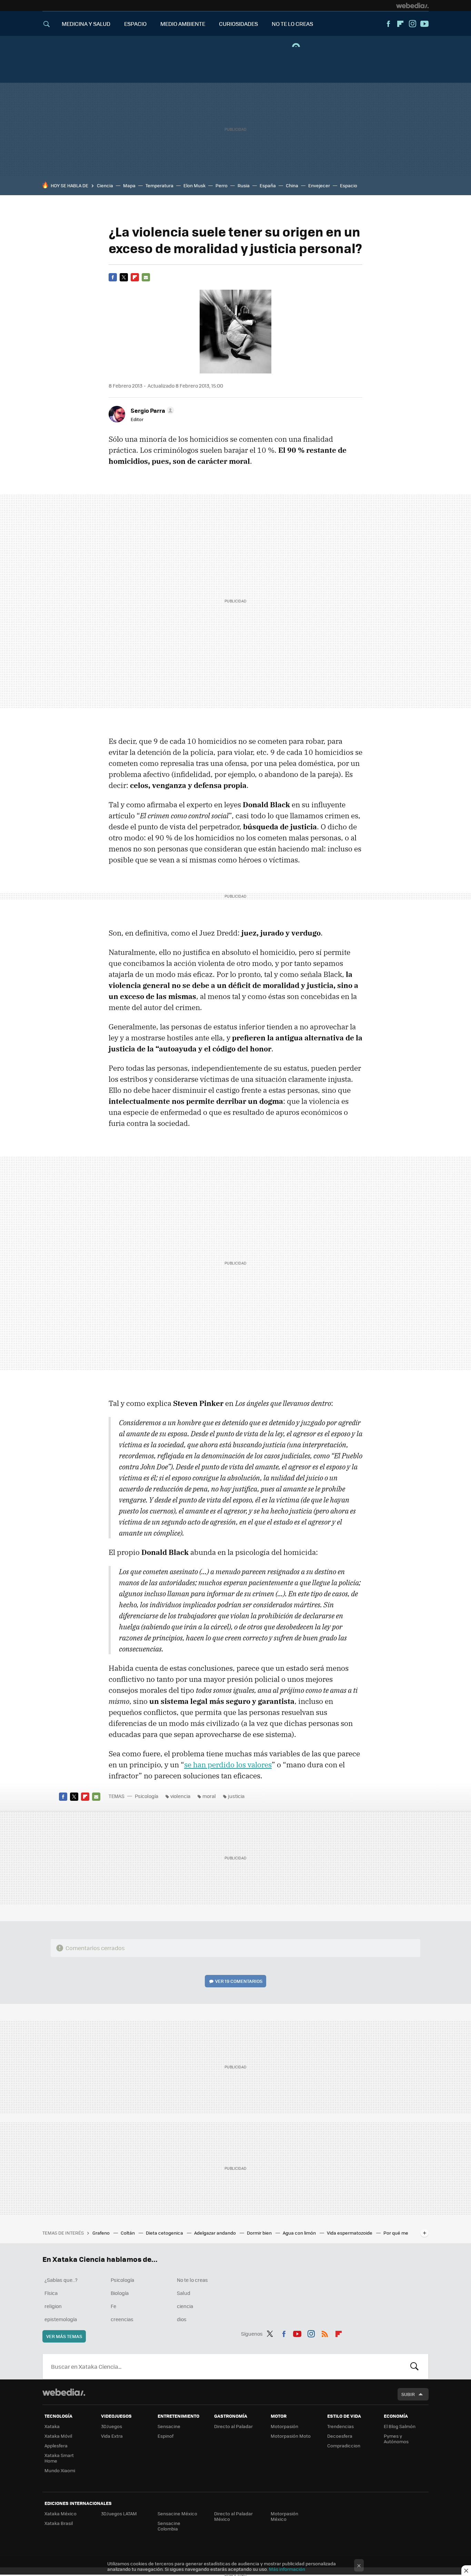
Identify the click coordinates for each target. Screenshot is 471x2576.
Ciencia (105, 185)
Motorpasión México (284, 2516)
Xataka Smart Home (59, 2458)
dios (182, 2319)
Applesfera (56, 2445)
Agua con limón (300, 2233)
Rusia (244, 185)
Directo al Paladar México (233, 2516)
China (292, 185)
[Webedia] (412, 6)
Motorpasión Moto (291, 2436)
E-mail (146, 277)
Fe (113, 2306)
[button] (151, 410)
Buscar (414, 2366)
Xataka (52, 2426)
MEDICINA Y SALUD (86, 24)
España (268, 185)
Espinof (166, 2436)
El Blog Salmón (400, 2426)
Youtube (424, 24)
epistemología (61, 2319)
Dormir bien (260, 2233)
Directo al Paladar (233, 2426)
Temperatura (159, 185)
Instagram (412, 24)
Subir (408, 2394)
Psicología (147, 1796)
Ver (239, 1981)
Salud (184, 2293)
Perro (222, 185)
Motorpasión (284, 2426)
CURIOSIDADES (238, 24)
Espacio (349, 185)
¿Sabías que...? (61, 2280)
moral (209, 1796)
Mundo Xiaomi (60, 2470)
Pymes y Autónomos (396, 2439)
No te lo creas (192, 2280)
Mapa (129, 185)
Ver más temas (64, 2336)
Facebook (388, 24)
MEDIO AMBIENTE (183, 24)
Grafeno (102, 2233)
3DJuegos (112, 2426)
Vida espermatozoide (350, 2233)
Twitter (124, 277)
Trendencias (340, 2426)
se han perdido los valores (228, 1765)
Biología (120, 2293)
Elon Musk (194, 185)
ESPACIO (135, 24)
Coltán (128, 2233)
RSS (325, 2333)
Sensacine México (177, 2513)
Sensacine (169, 2426)
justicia (236, 1796)
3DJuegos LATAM (119, 2513)
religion (53, 2306)
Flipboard (400, 24)
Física (51, 2293)
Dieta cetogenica (165, 2233)
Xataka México (61, 2513)
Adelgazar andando (216, 2233)
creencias (122, 2319)
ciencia (185, 2306)
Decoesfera (340, 2436)
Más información (287, 2569)
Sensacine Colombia (169, 2526)
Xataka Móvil (58, 2436)
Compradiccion (344, 2445)
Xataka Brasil (59, 2523)
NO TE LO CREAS (292, 24)
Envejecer (319, 185)
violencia (180, 1796)
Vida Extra (112, 2436)
